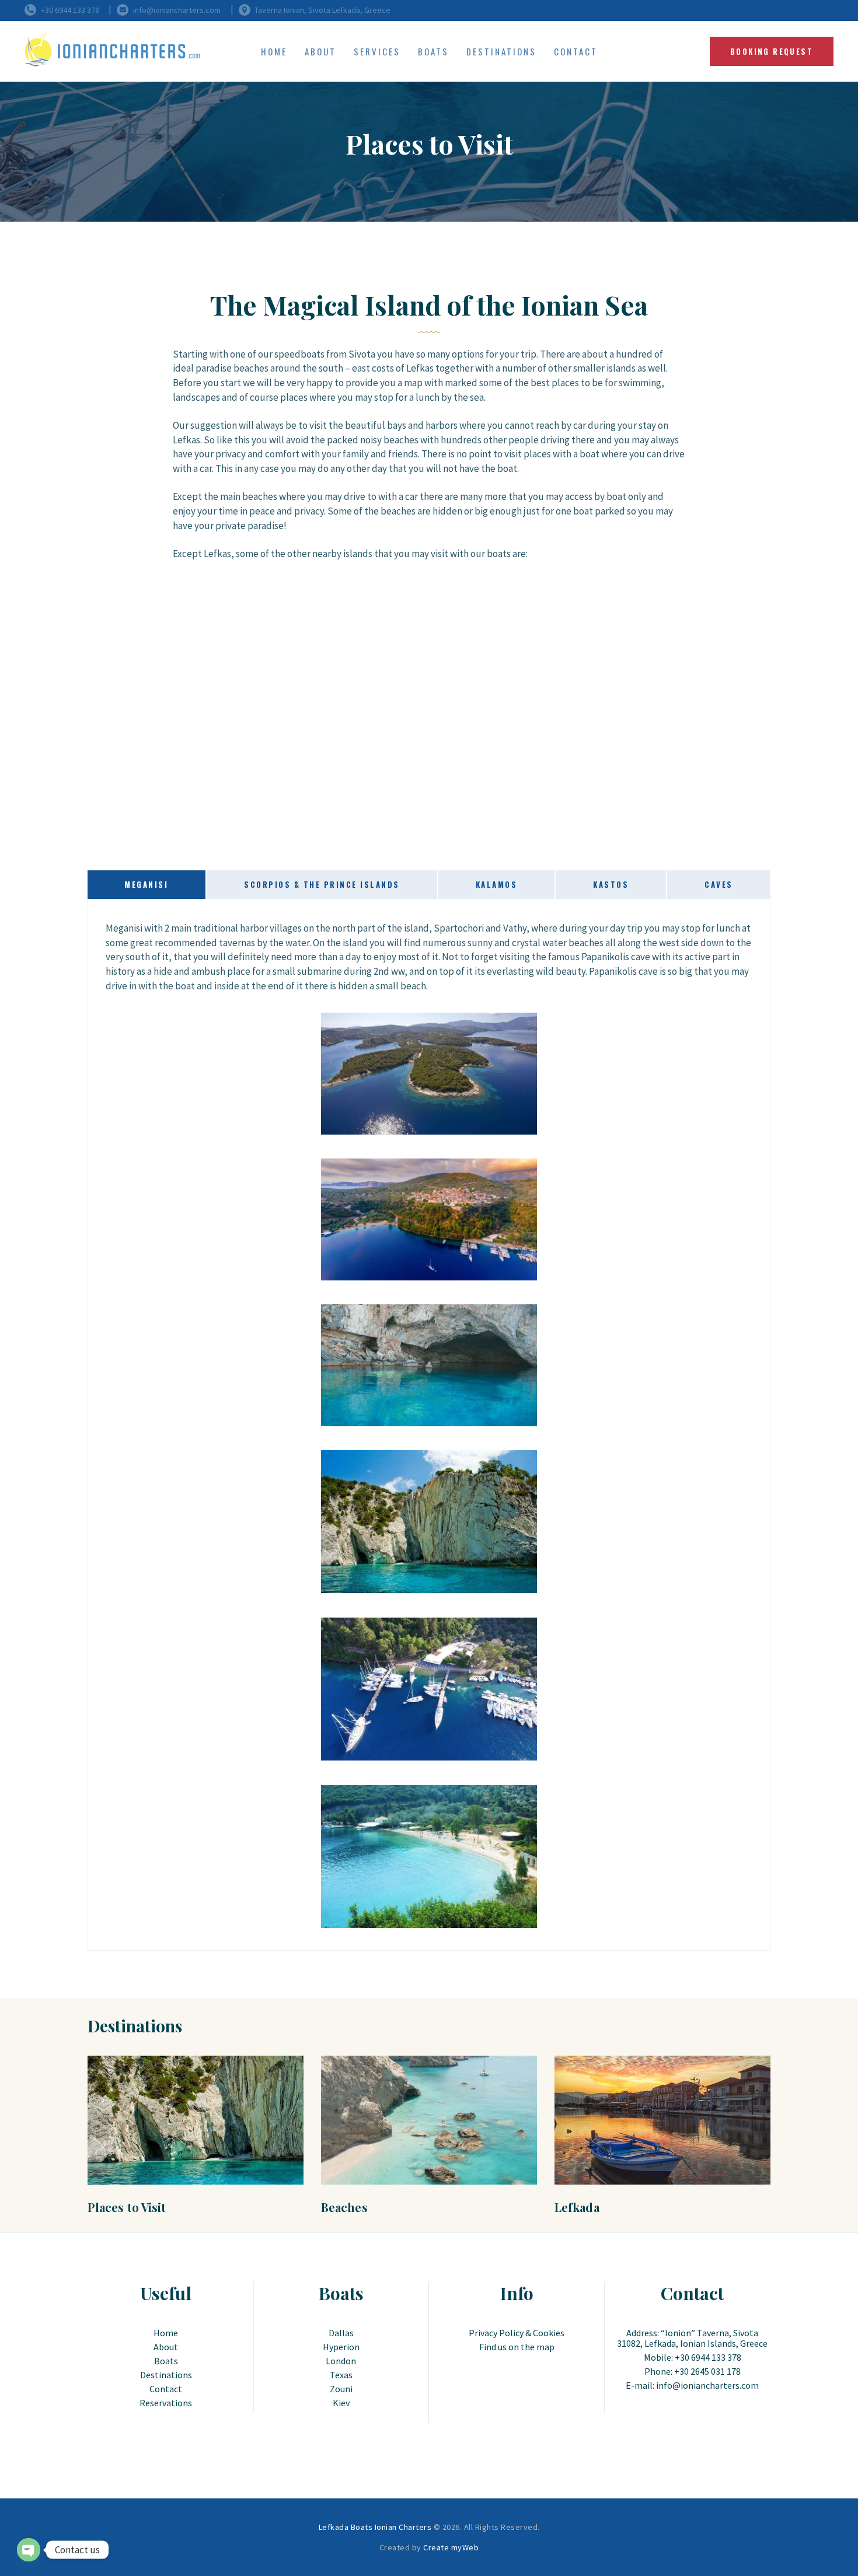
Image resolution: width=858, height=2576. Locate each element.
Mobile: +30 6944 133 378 (693, 2357)
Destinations (166, 2375)
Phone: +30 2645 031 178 (693, 2371)
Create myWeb (451, 2547)
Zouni (341, 2389)
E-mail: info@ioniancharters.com (692, 2385)
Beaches (344, 2207)
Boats (166, 2361)
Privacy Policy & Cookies (517, 2333)
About (166, 2347)
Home (166, 2333)
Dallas (341, 2333)
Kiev (341, 2403)
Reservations (166, 2403)
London (341, 2361)
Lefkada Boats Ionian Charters (375, 2527)
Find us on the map (517, 2347)
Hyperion (341, 2347)
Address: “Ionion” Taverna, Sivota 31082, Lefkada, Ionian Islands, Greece (692, 2338)
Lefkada (577, 2207)
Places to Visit (127, 2207)
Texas (341, 2375)
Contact (166, 2389)
